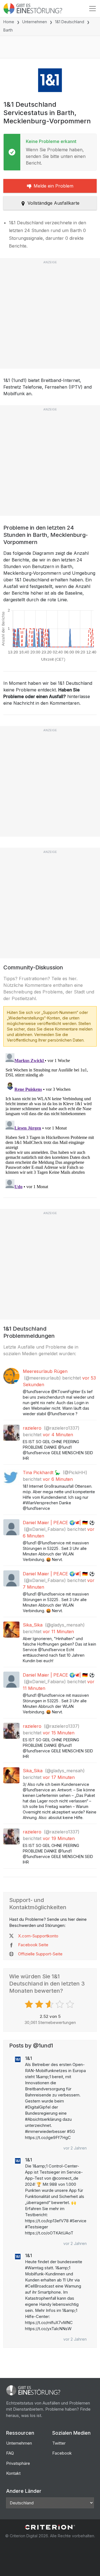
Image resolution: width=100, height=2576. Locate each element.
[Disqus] (50, 1120)
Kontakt (13, 2473)
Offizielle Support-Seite (40, 1954)
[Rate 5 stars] (71, 2004)
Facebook (62, 2453)
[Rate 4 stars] (60, 2004)
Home (9, 22)
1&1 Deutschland (70, 22)
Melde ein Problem (53, 186)
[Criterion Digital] (50, 2527)
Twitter (59, 2443)
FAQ (10, 2453)
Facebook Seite (33, 1945)
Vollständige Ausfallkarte (53, 203)
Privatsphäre (18, 2463)
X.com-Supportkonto (38, 1936)
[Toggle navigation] (92, 9)
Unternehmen (35, 22)
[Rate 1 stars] (30, 2004)
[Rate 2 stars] (40, 2004)
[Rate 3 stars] (50, 2004)
